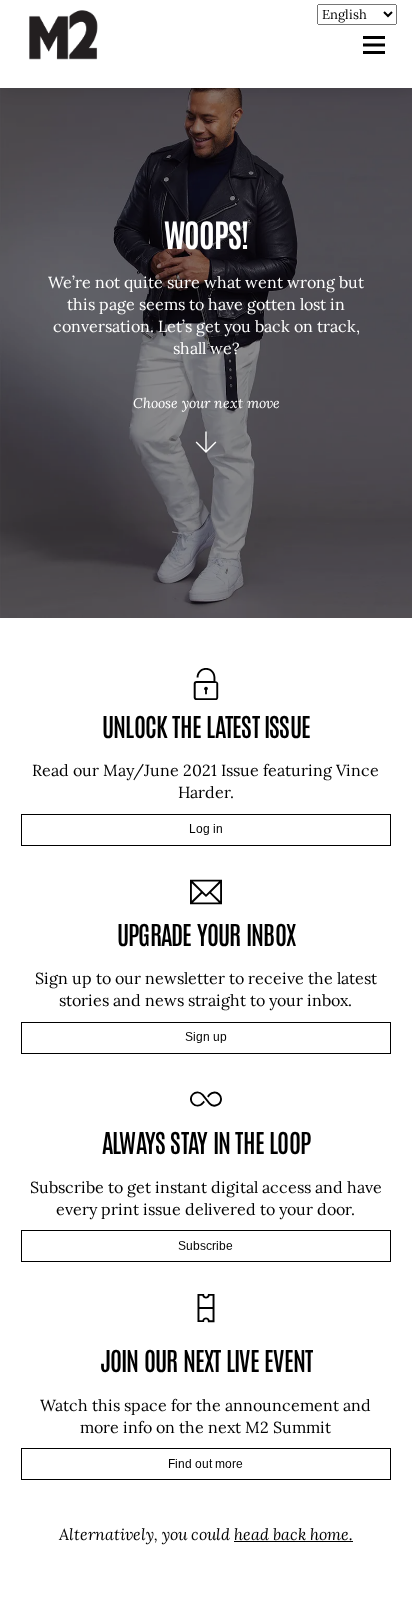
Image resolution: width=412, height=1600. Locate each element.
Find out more (205, 1464)
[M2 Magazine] (83, 50)
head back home (291, 1534)
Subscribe (205, 1246)
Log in (206, 829)
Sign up (206, 1037)
